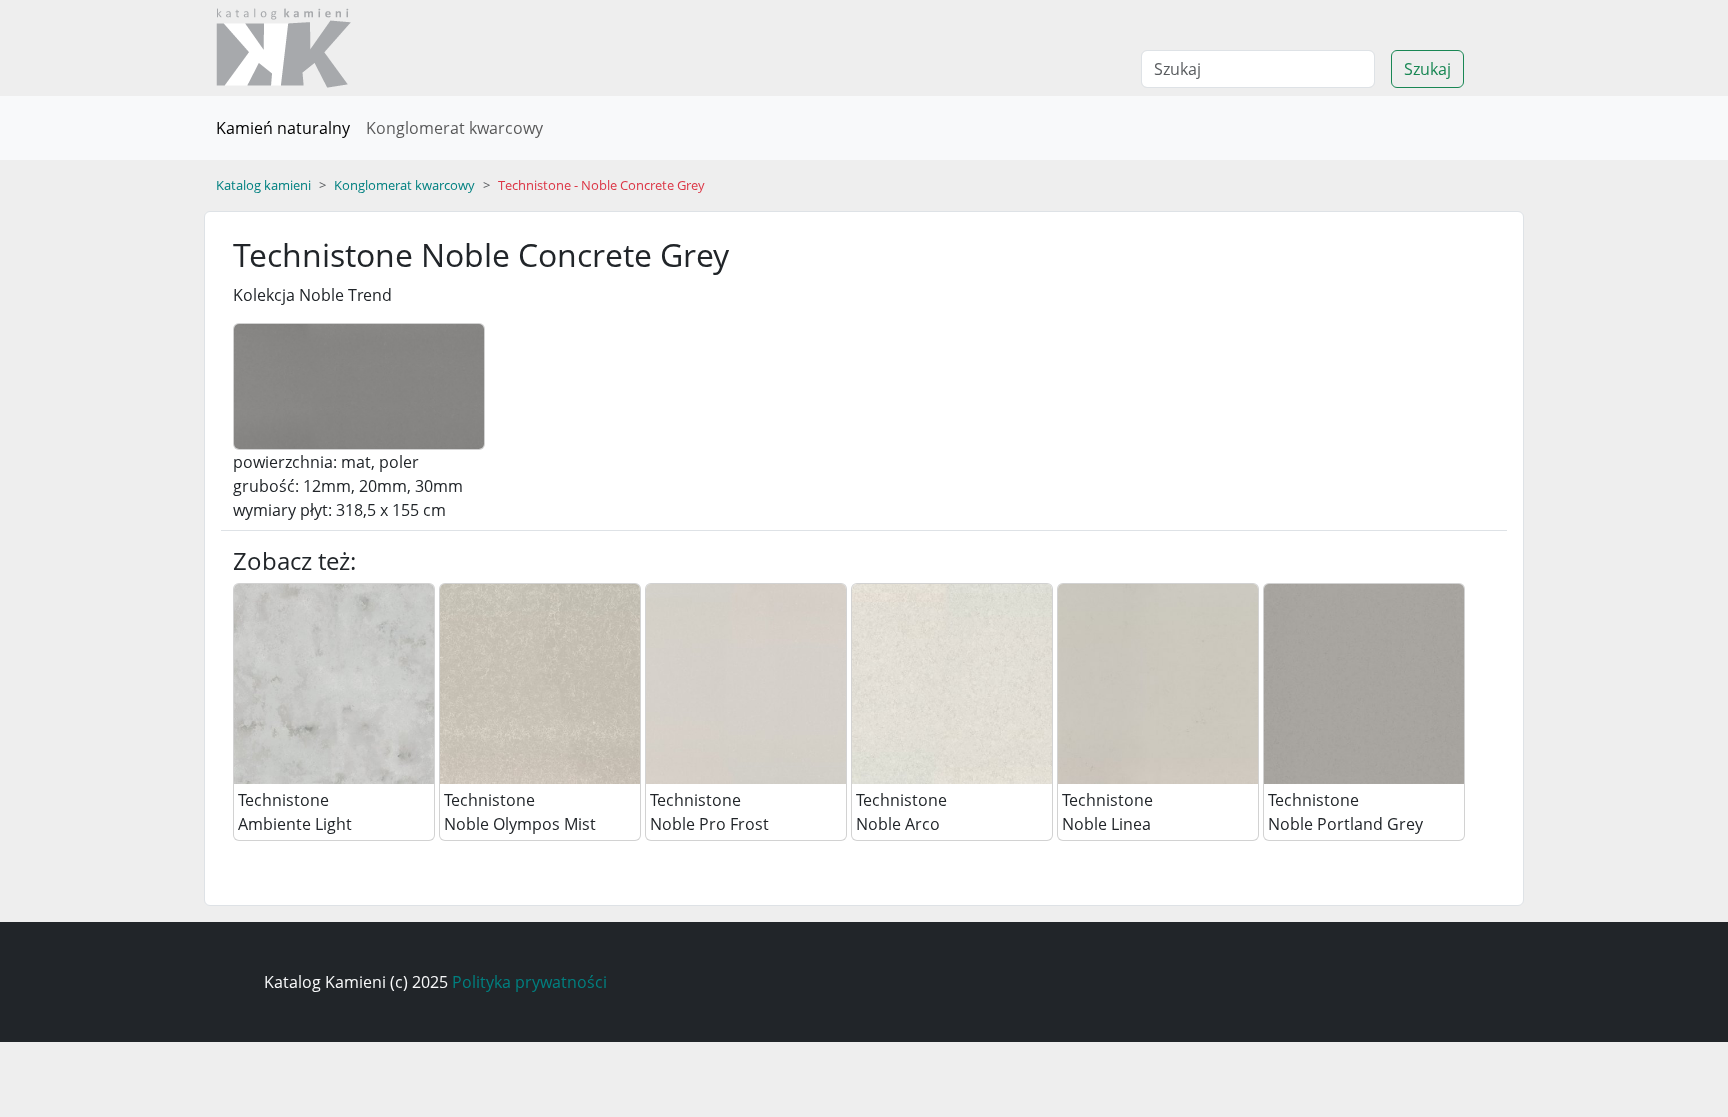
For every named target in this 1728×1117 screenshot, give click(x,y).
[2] (746, 683)
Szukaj (1427, 69)
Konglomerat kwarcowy (454, 128)
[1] (540, 683)
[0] (334, 683)
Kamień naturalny (283, 128)
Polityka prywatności (529, 982)
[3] (952, 683)
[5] (1364, 683)
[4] (1158, 683)
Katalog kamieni (263, 185)
